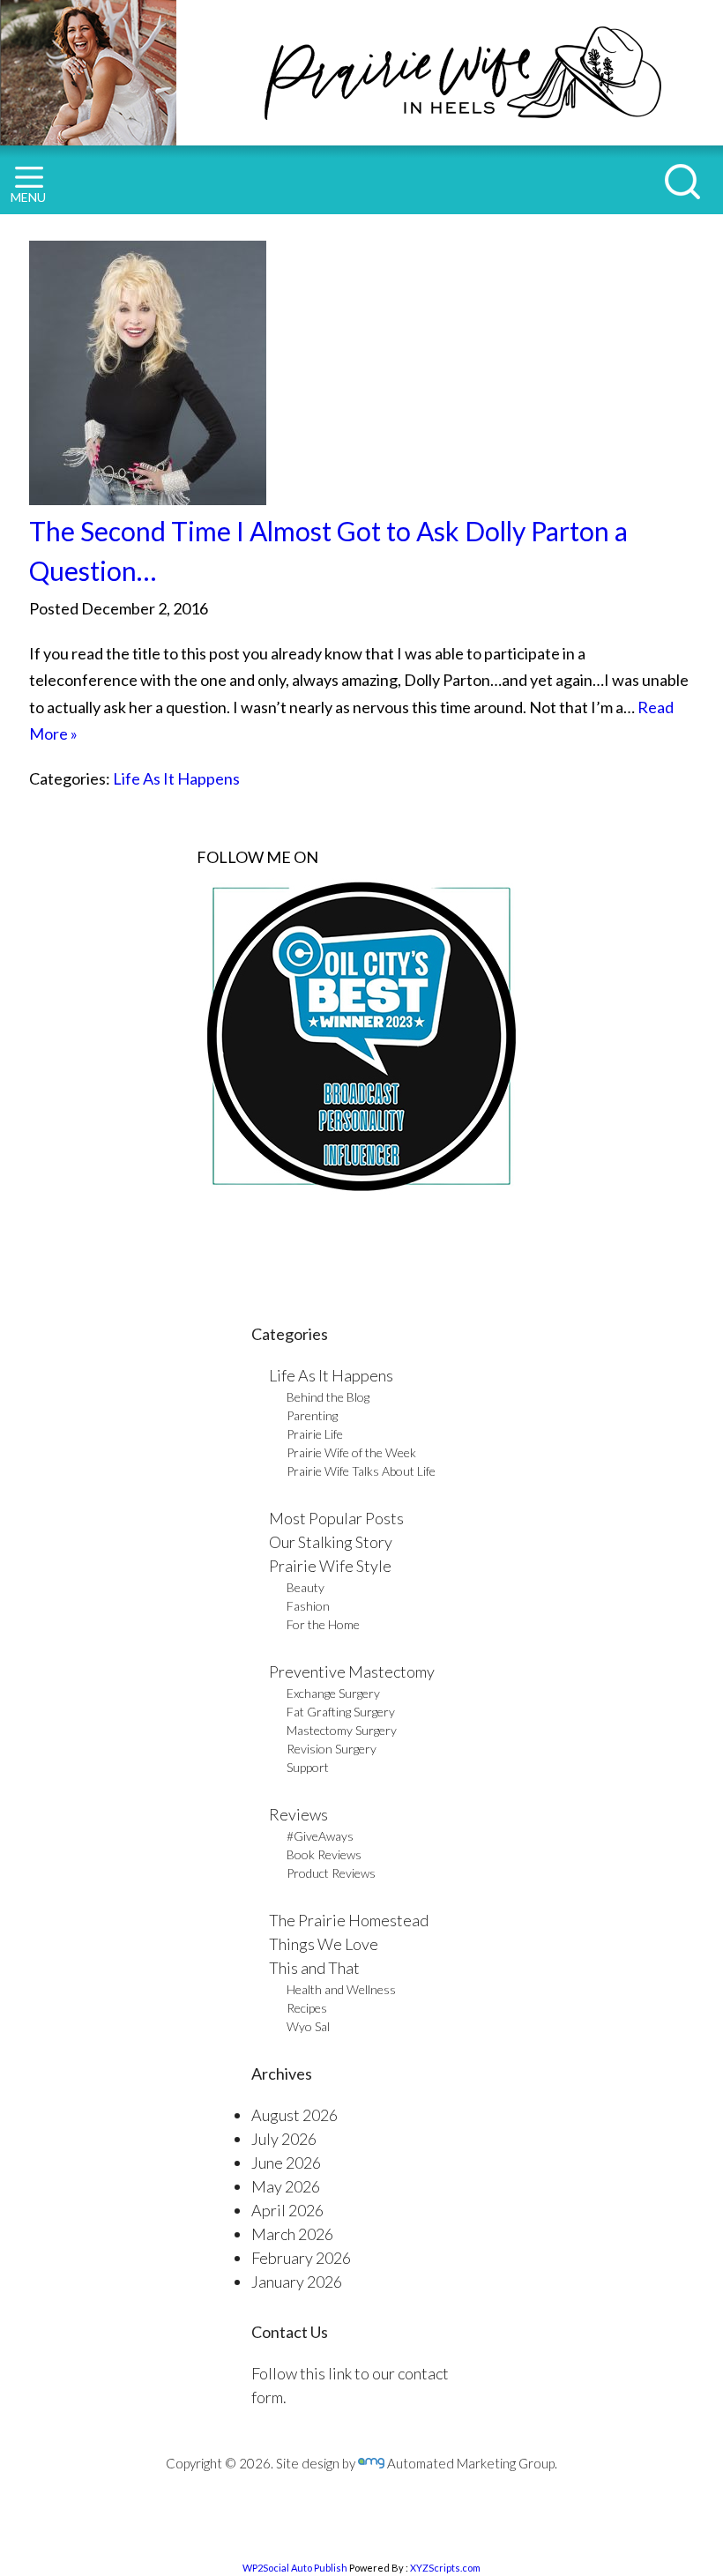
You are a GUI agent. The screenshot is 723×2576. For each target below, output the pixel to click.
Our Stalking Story (331, 1542)
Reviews (298, 1814)
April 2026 (287, 2210)
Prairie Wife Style (330, 1566)
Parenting (312, 1415)
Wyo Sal (308, 2026)
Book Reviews (324, 1854)
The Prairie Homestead (349, 1920)
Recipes (307, 2008)
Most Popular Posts (336, 1518)
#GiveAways (320, 1836)
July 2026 (284, 2139)
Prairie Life (315, 1434)
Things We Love (324, 1944)
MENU (28, 197)
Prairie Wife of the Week (351, 1452)
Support (308, 1767)
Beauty (306, 1587)
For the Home (323, 1624)
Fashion (308, 1606)
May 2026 (286, 2186)
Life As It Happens (176, 778)
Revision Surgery (332, 1749)
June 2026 (286, 2163)
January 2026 (297, 2282)
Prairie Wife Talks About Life (361, 1471)
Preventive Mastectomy (352, 1671)
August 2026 (294, 2115)
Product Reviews (331, 1873)
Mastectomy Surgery (342, 1730)
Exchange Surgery (333, 1693)
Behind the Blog (328, 1397)
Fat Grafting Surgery (341, 1712)
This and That (314, 1968)
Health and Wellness (341, 1989)
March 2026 (292, 2234)
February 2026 (301, 2258)
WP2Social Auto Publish (295, 2568)
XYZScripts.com (445, 2568)
